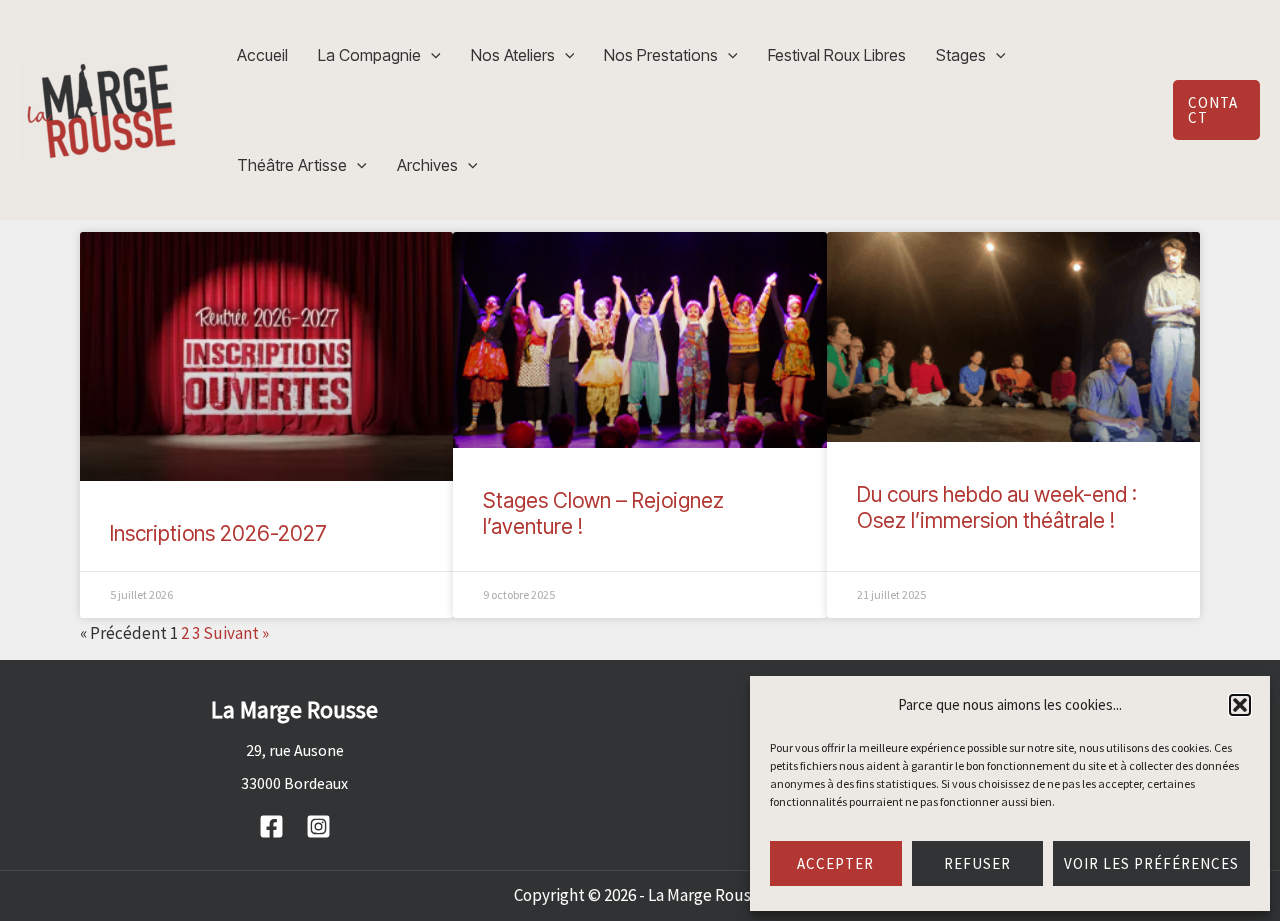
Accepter (835, 863)
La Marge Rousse (707, 895)
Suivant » (236, 633)
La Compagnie (369, 55)
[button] (1240, 705)
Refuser (977, 863)
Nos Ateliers (513, 55)
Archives (427, 165)
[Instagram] (318, 826)
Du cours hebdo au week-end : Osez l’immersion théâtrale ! (997, 507)
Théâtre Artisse (292, 165)
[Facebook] (271, 826)
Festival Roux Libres (837, 55)
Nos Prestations (661, 55)
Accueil (262, 55)
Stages (961, 55)
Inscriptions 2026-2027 (218, 533)
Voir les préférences (1151, 863)
